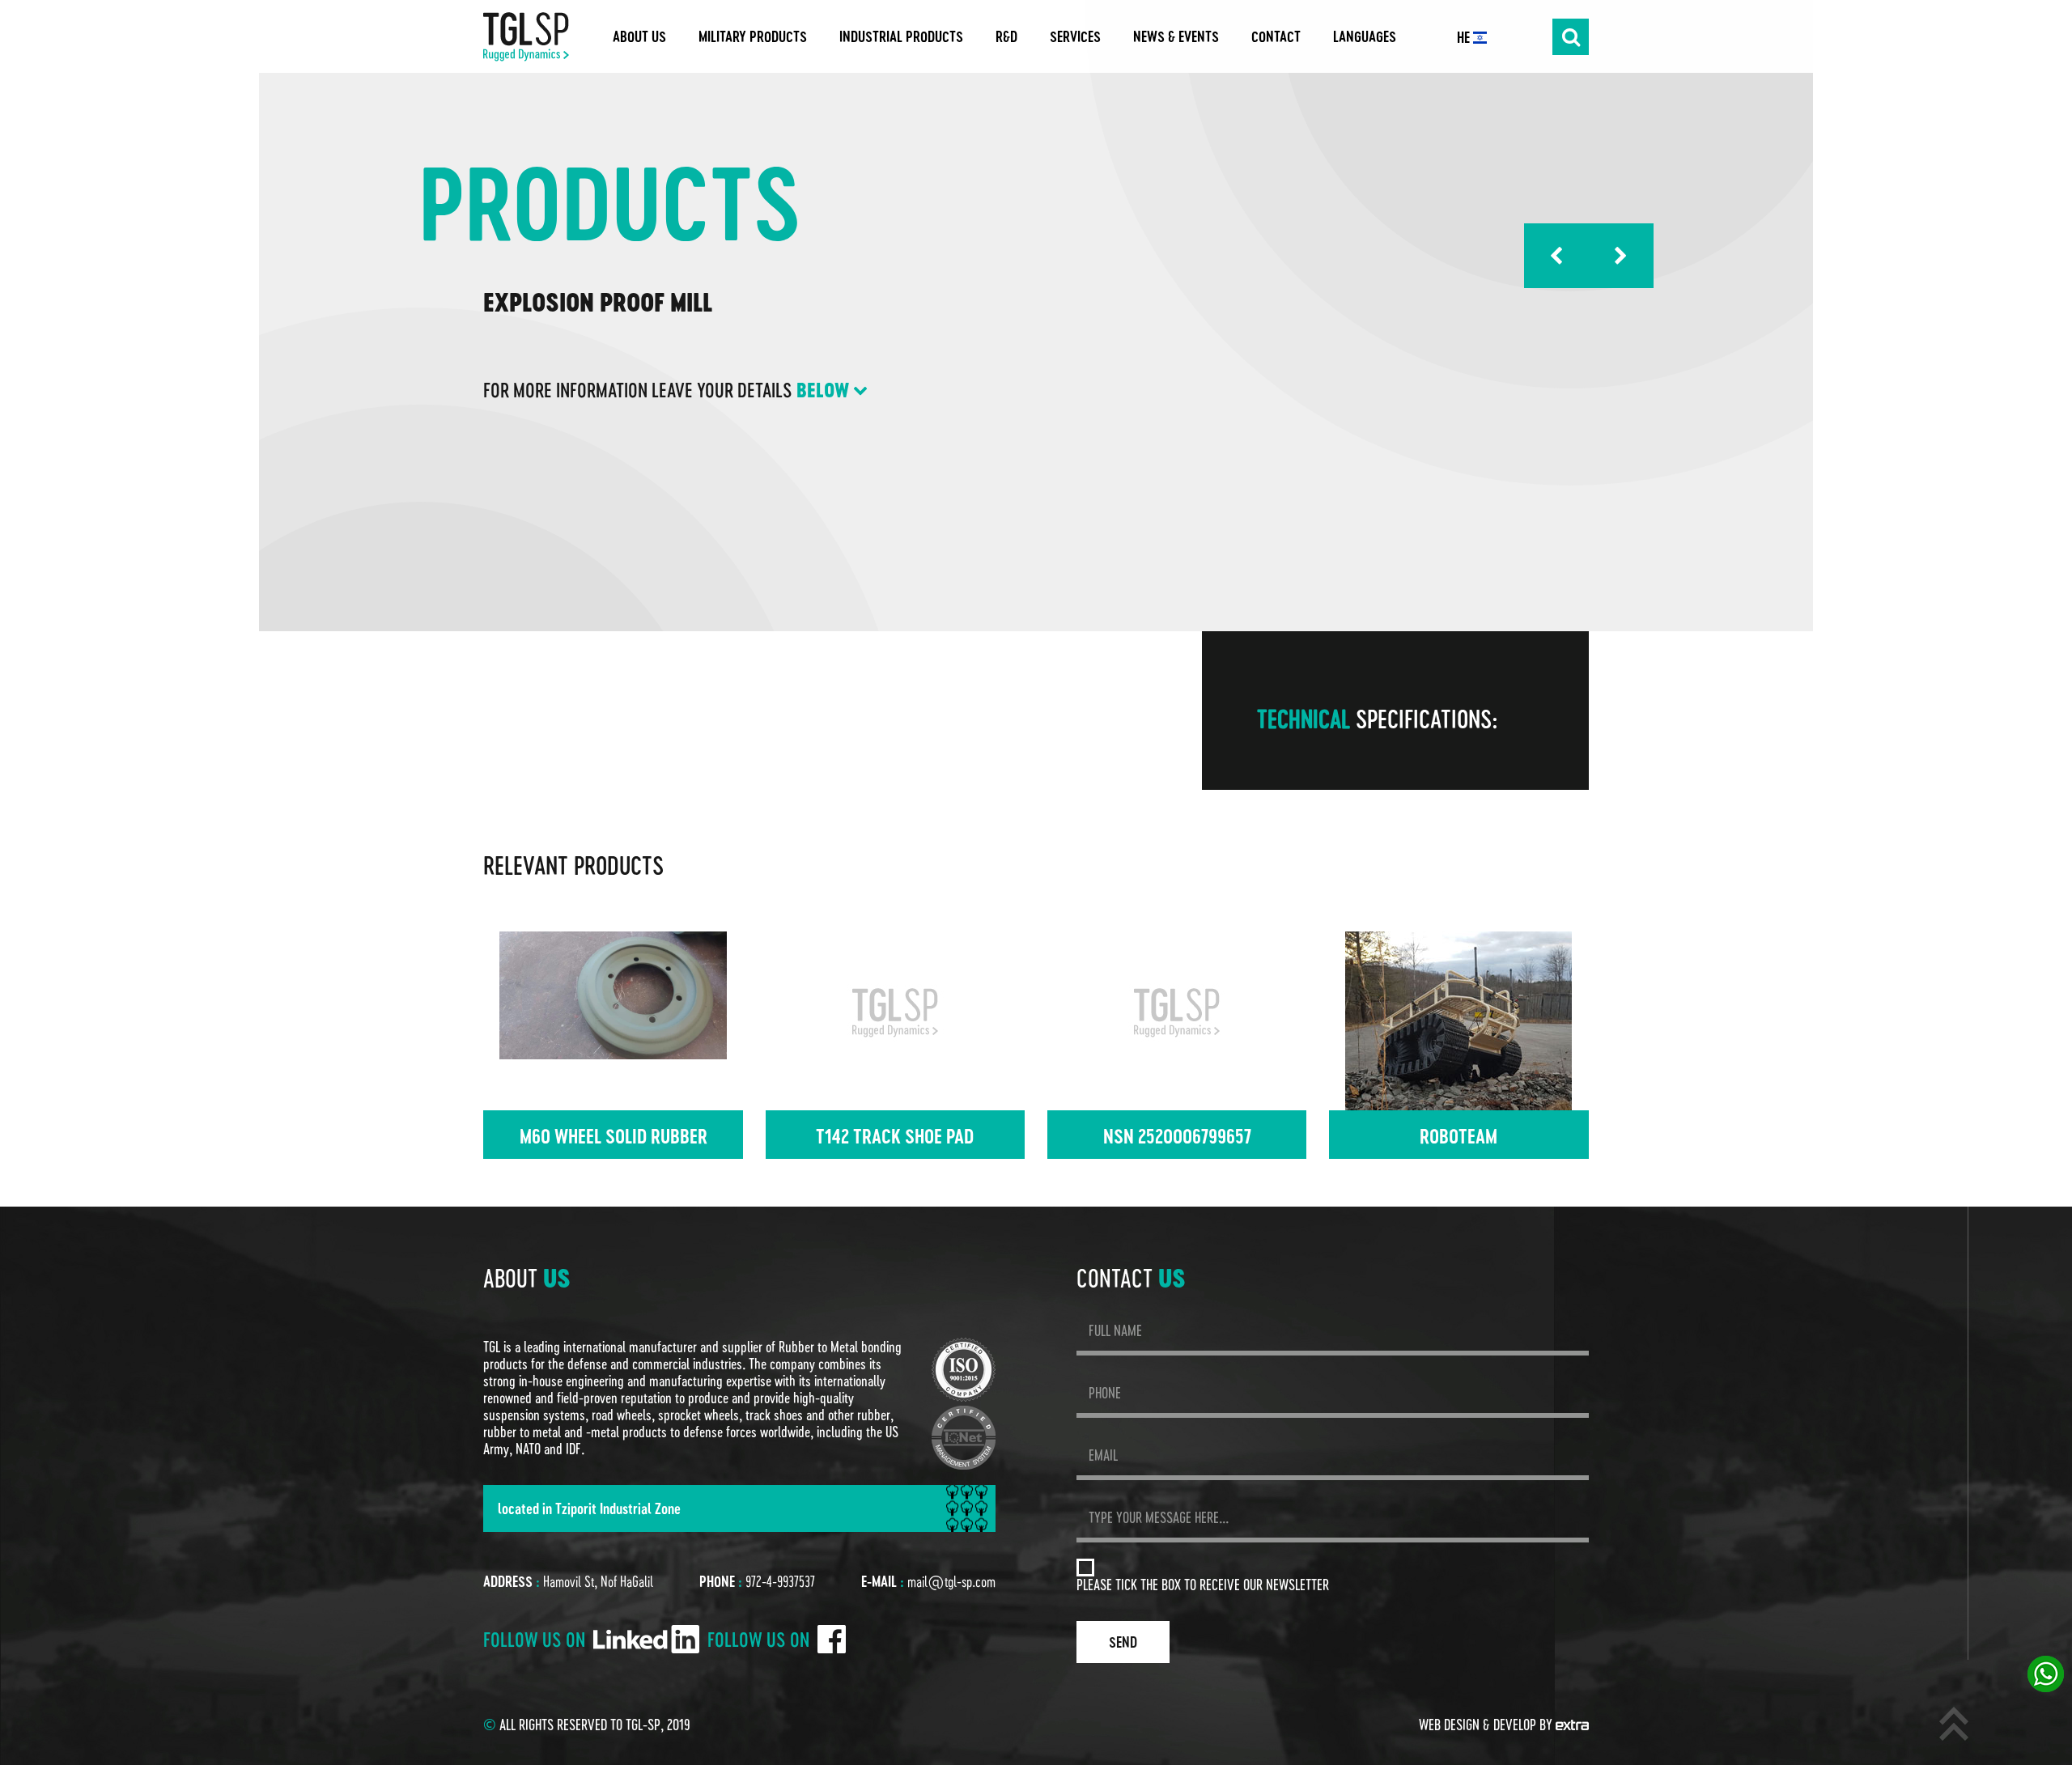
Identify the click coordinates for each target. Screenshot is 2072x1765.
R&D (1006, 36)
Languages (1365, 36)
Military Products (753, 36)
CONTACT (1276, 36)
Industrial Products (901, 36)
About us (639, 36)
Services (1075, 36)
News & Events (1176, 36)
